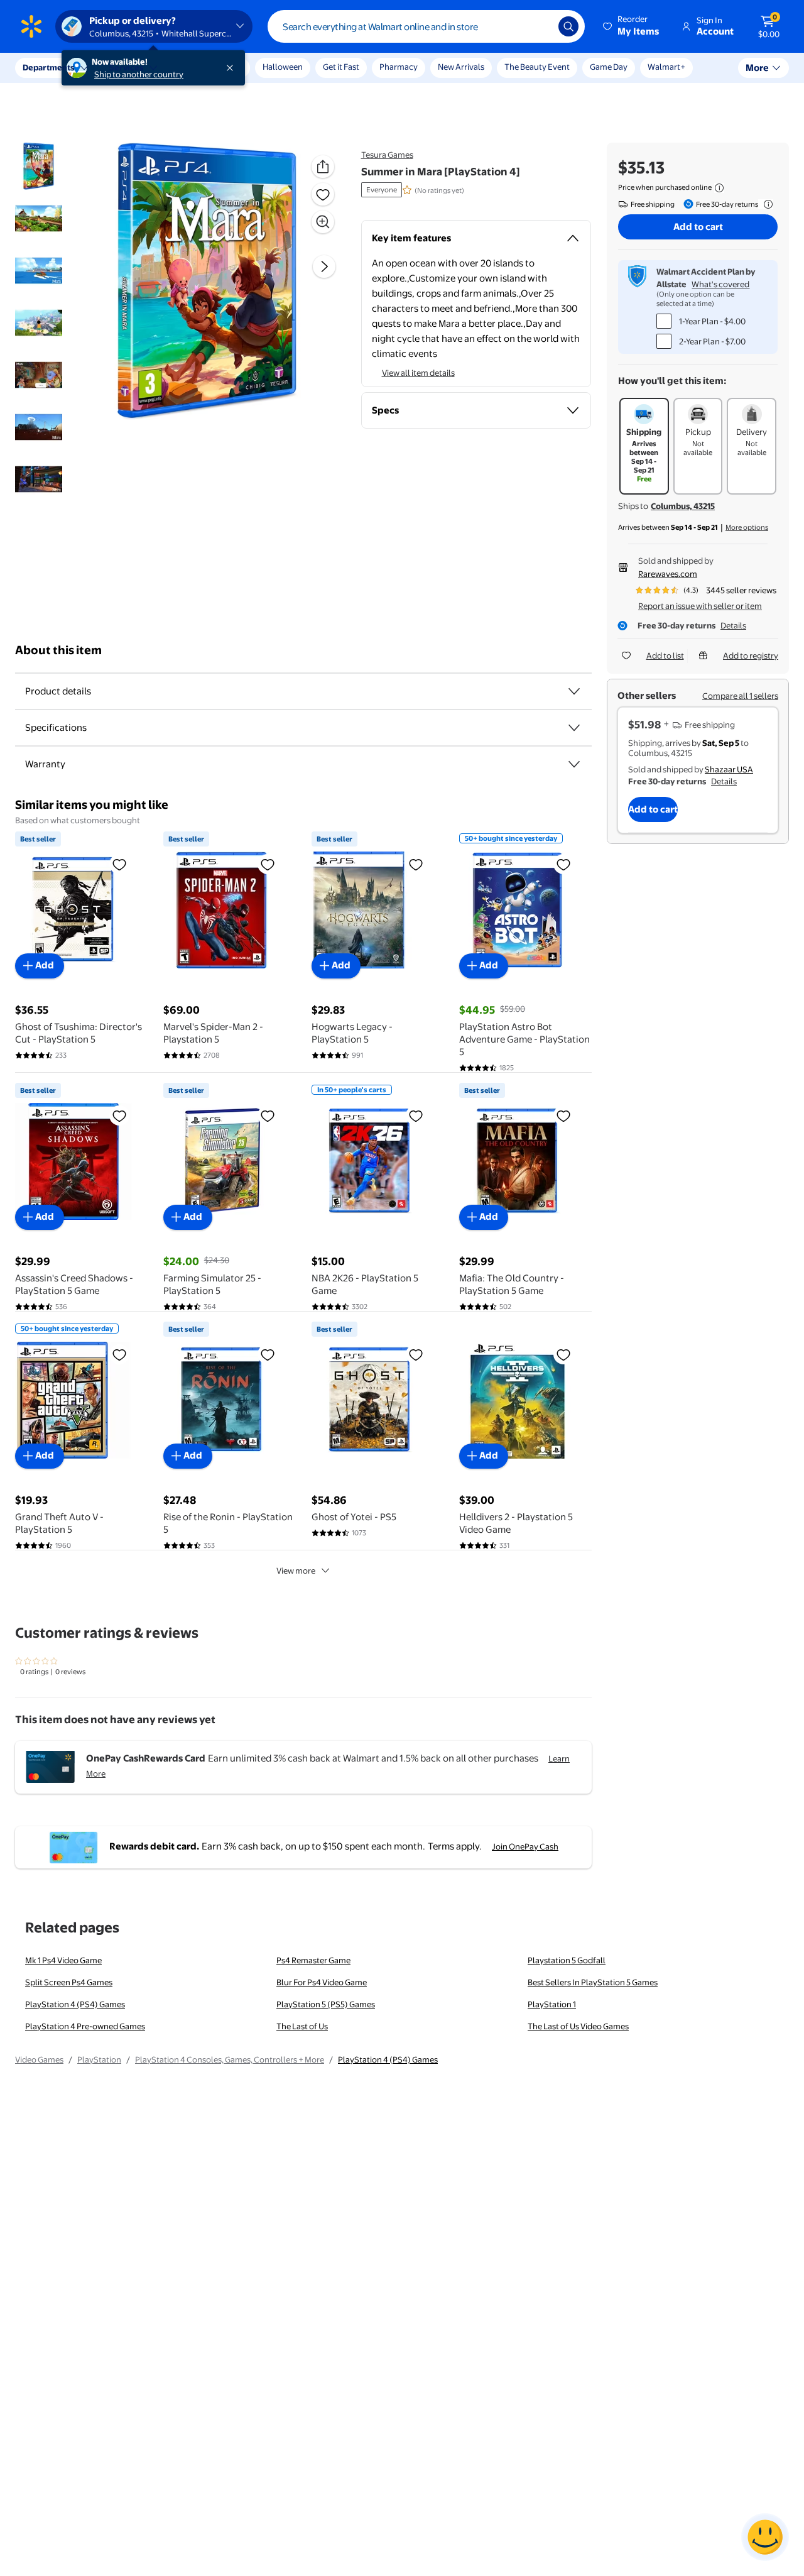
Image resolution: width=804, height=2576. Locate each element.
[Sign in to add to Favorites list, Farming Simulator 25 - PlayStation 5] (268, 1115)
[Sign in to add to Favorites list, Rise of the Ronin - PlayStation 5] (268, 1354)
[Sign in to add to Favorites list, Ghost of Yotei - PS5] (416, 1354)
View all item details (418, 373)
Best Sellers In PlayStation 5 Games (593, 1982)
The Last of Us (302, 2026)
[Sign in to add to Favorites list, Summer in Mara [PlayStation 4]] (323, 194)
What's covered (720, 284)
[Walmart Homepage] (31, 26)
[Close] (232, 68)
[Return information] (766, 204)
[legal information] (719, 188)
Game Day (609, 67)
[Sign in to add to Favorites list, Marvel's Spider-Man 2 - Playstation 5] (268, 864)
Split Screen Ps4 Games (69, 1982)
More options (747, 527)
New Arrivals (461, 67)
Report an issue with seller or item (700, 606)
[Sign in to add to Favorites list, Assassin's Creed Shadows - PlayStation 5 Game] (119, 1115)
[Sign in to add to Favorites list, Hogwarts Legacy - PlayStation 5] (416, 864)
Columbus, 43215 (683, 506)
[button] (632, 26)
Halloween (283, 67)
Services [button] (126, 67)
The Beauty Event (537, 67)
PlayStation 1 (552, 2004)
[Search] (568, 26)
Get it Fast (341, 67)
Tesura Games (387, 155)
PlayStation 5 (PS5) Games (326, 2004)
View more (296, 1570)
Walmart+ (666, 67)
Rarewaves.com (668, 574)
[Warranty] (574, 764)
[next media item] (324, 266)
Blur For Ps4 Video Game (322, 1982)
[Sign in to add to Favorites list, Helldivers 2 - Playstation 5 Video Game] (563, 1354)
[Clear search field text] (540, 26)
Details (733, 625)
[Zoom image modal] (323, 222)
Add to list (665, 655)
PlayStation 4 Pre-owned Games (85, 2026)
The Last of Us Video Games (578, 2026)
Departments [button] (48, 67)
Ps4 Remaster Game (313, 1960)
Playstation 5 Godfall (567, 1960)
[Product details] (574, 691)
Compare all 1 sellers (740, 696)
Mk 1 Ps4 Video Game (63, 1960)
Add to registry (751, 655)
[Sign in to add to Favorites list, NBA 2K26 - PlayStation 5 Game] (416, 1115)
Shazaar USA (729, 769)
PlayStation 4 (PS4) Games (75, 2004)
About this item (58, 650)
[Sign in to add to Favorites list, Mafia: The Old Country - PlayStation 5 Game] (563, 1115)
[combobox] (426, 26)
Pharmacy (399, 67)
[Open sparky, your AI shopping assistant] (765, 2537)
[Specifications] (574, 728)
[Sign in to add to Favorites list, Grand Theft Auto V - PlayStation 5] (119, 1354)
